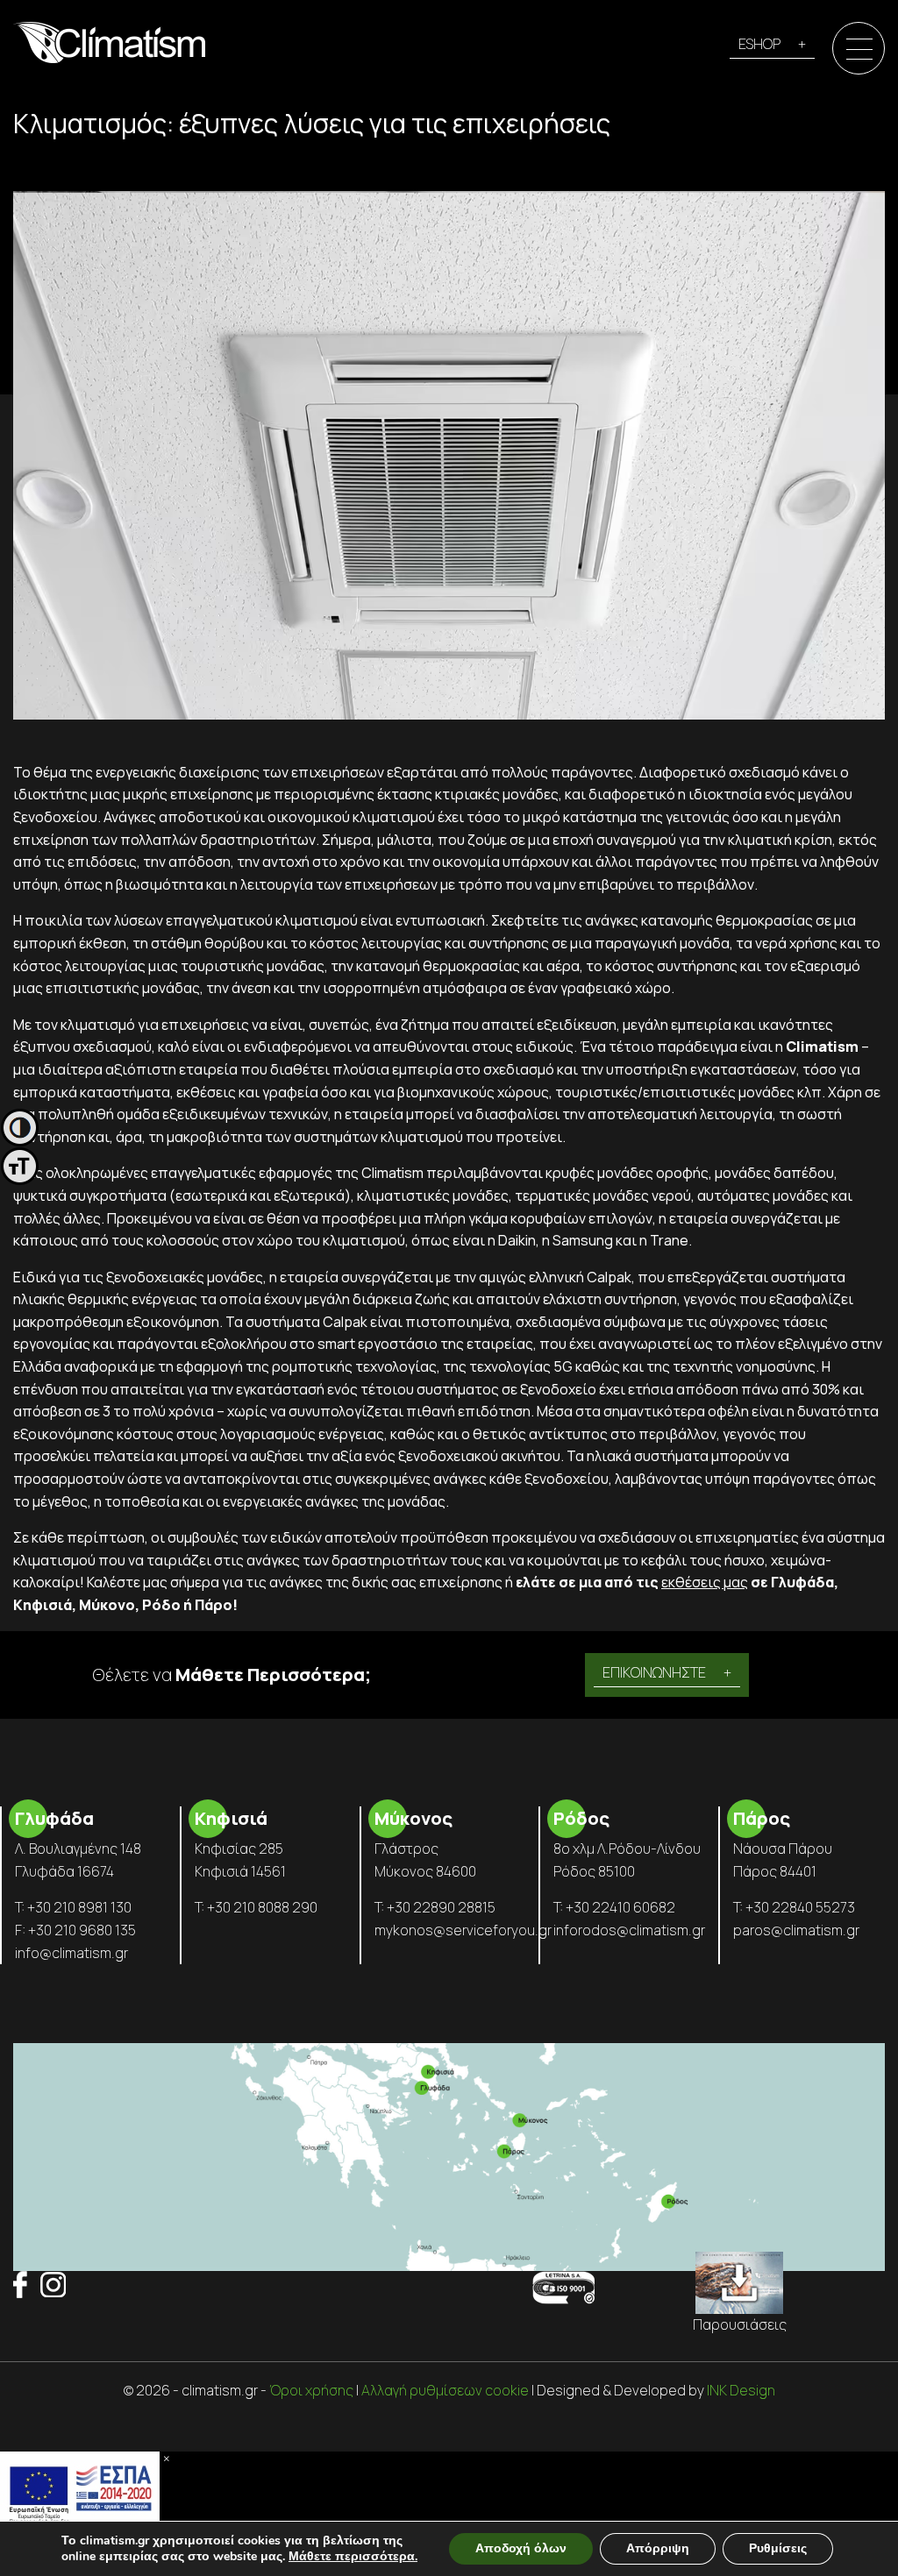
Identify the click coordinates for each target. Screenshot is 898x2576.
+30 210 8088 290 (262, 1907)
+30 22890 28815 (441, 1907)
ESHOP (759, 44)
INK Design (741, 2390)
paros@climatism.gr (796, 1930)
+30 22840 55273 (800, 1907)
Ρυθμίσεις (778, 2548)
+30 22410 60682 (620, 1907)
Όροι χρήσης (311, 2390)
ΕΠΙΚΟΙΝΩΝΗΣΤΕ (654, 1672)
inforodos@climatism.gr (629, 1930)
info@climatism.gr (71, 1953)
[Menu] (859, 49)
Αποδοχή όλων (521, 2548)
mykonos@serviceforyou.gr (463, 1930)
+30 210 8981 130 (79, 1907)
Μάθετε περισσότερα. (353, 2556)
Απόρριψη (658, 2548)
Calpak (609, 1277)
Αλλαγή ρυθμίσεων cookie (445, 2390)
